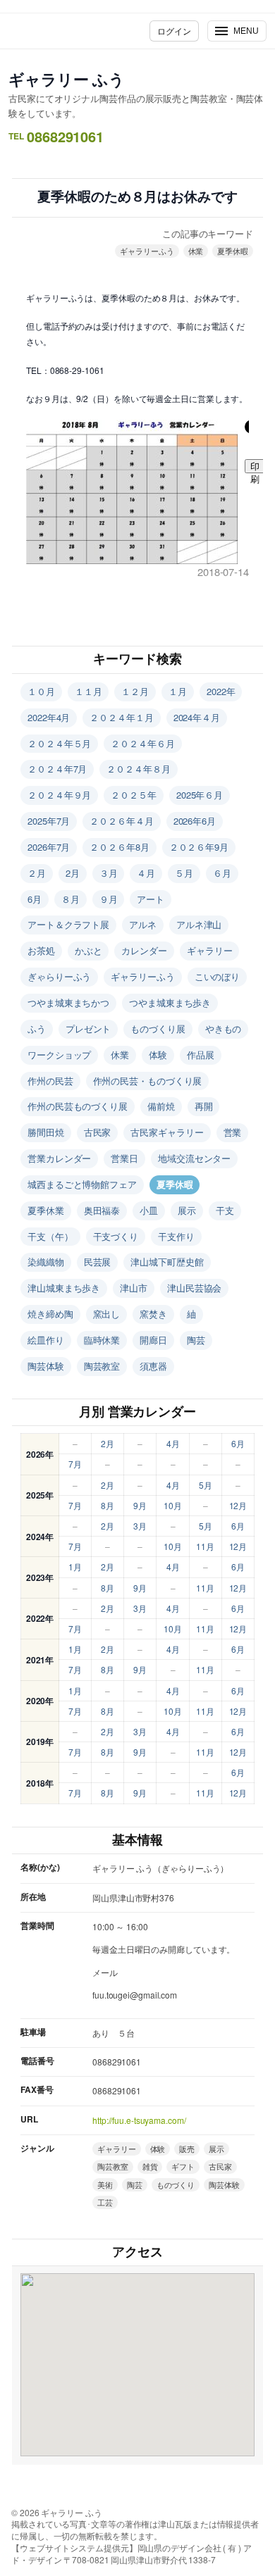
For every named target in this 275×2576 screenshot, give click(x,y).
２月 (37, 873)
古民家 (98, 1132)
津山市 (134, 1288)
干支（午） (50, 1236)
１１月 (88, 691)
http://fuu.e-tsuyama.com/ (139, 2120)
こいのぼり (218, 976)
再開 (204, 1106)
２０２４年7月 (57, 769)
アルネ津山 (199, 924)
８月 (71, 899)
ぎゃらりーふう (59, 976)
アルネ (143, 924)
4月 (173, 1443)
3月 (140, 1526)
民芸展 (98, 1262)
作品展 (201, 1055)
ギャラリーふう (147, 251)
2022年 (221, 691)
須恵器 (153, 1366)
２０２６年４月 (121, 821)
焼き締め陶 (50, 1314)
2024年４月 (197, 717)
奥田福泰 (102, 1210)
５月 (184, 873)
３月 (109, 873)
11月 (205, 1546)
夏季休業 (46, 1210)
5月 (206, 1485)
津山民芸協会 (194, 1288)
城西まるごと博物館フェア (82, 1184)
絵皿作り (46, 1340)
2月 (73, 873)
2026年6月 (195, 821)
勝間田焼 (46, 1132)
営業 (233, 1132)
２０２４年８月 (138, 769)
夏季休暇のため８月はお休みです (137, 197)
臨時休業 (102, 1340)
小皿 (149, 1210)
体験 (158, 1055)
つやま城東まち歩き (170, 1002)
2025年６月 (200, 795)
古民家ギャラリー (167, 1132)
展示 (187, 1210)
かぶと (88, 950)
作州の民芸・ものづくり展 (148, 1081)
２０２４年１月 (121, 717)
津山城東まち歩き (64, 1288)
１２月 (135, 691)
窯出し (107, 1314)
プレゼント (88, 1028)
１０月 (41, 691)
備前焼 (161, 1106)
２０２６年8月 (119, 847)
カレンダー (144, 950)
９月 (109, 899)
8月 (108, 1505)
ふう (37, 1028)
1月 (75, 1567)
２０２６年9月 (199, 847)
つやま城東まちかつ (68, 1002)
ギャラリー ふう (67, 79)
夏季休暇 (233, 251)
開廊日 (153, 1340)
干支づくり (116, 1236)
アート (151, 899)
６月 (222, 873)
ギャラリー (210, 950)
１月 (178, 691)
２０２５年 (134, 795)
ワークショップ (59, 1055)
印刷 (255, 467)
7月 (75, 1464)
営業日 (124, 1158)
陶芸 (196, 1340)
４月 (146, 873)
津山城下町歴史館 (167, 1262)
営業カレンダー (59, 1158)
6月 (35, 899)
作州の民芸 (50, 1081)
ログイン (174, 31)
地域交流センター (194, 1158)
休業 (196, 251)
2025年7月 (49, 821)
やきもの (224, 1028)
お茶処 (41, 950)
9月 (140, 1505)
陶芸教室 (102, 1366)
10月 (173, 1505)
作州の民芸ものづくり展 (78, 1106)
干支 (225, 1210)
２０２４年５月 (59, 743)
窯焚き (153, 1314)
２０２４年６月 (142, 743)
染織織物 (46, 1262)
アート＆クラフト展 (68, 924)
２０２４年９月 (59, 795)
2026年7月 (49, 847)
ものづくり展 (158, 1028)
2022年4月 (49, 717)
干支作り (176, 1236)
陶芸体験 (46, 1366)
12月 (238, 1505)
